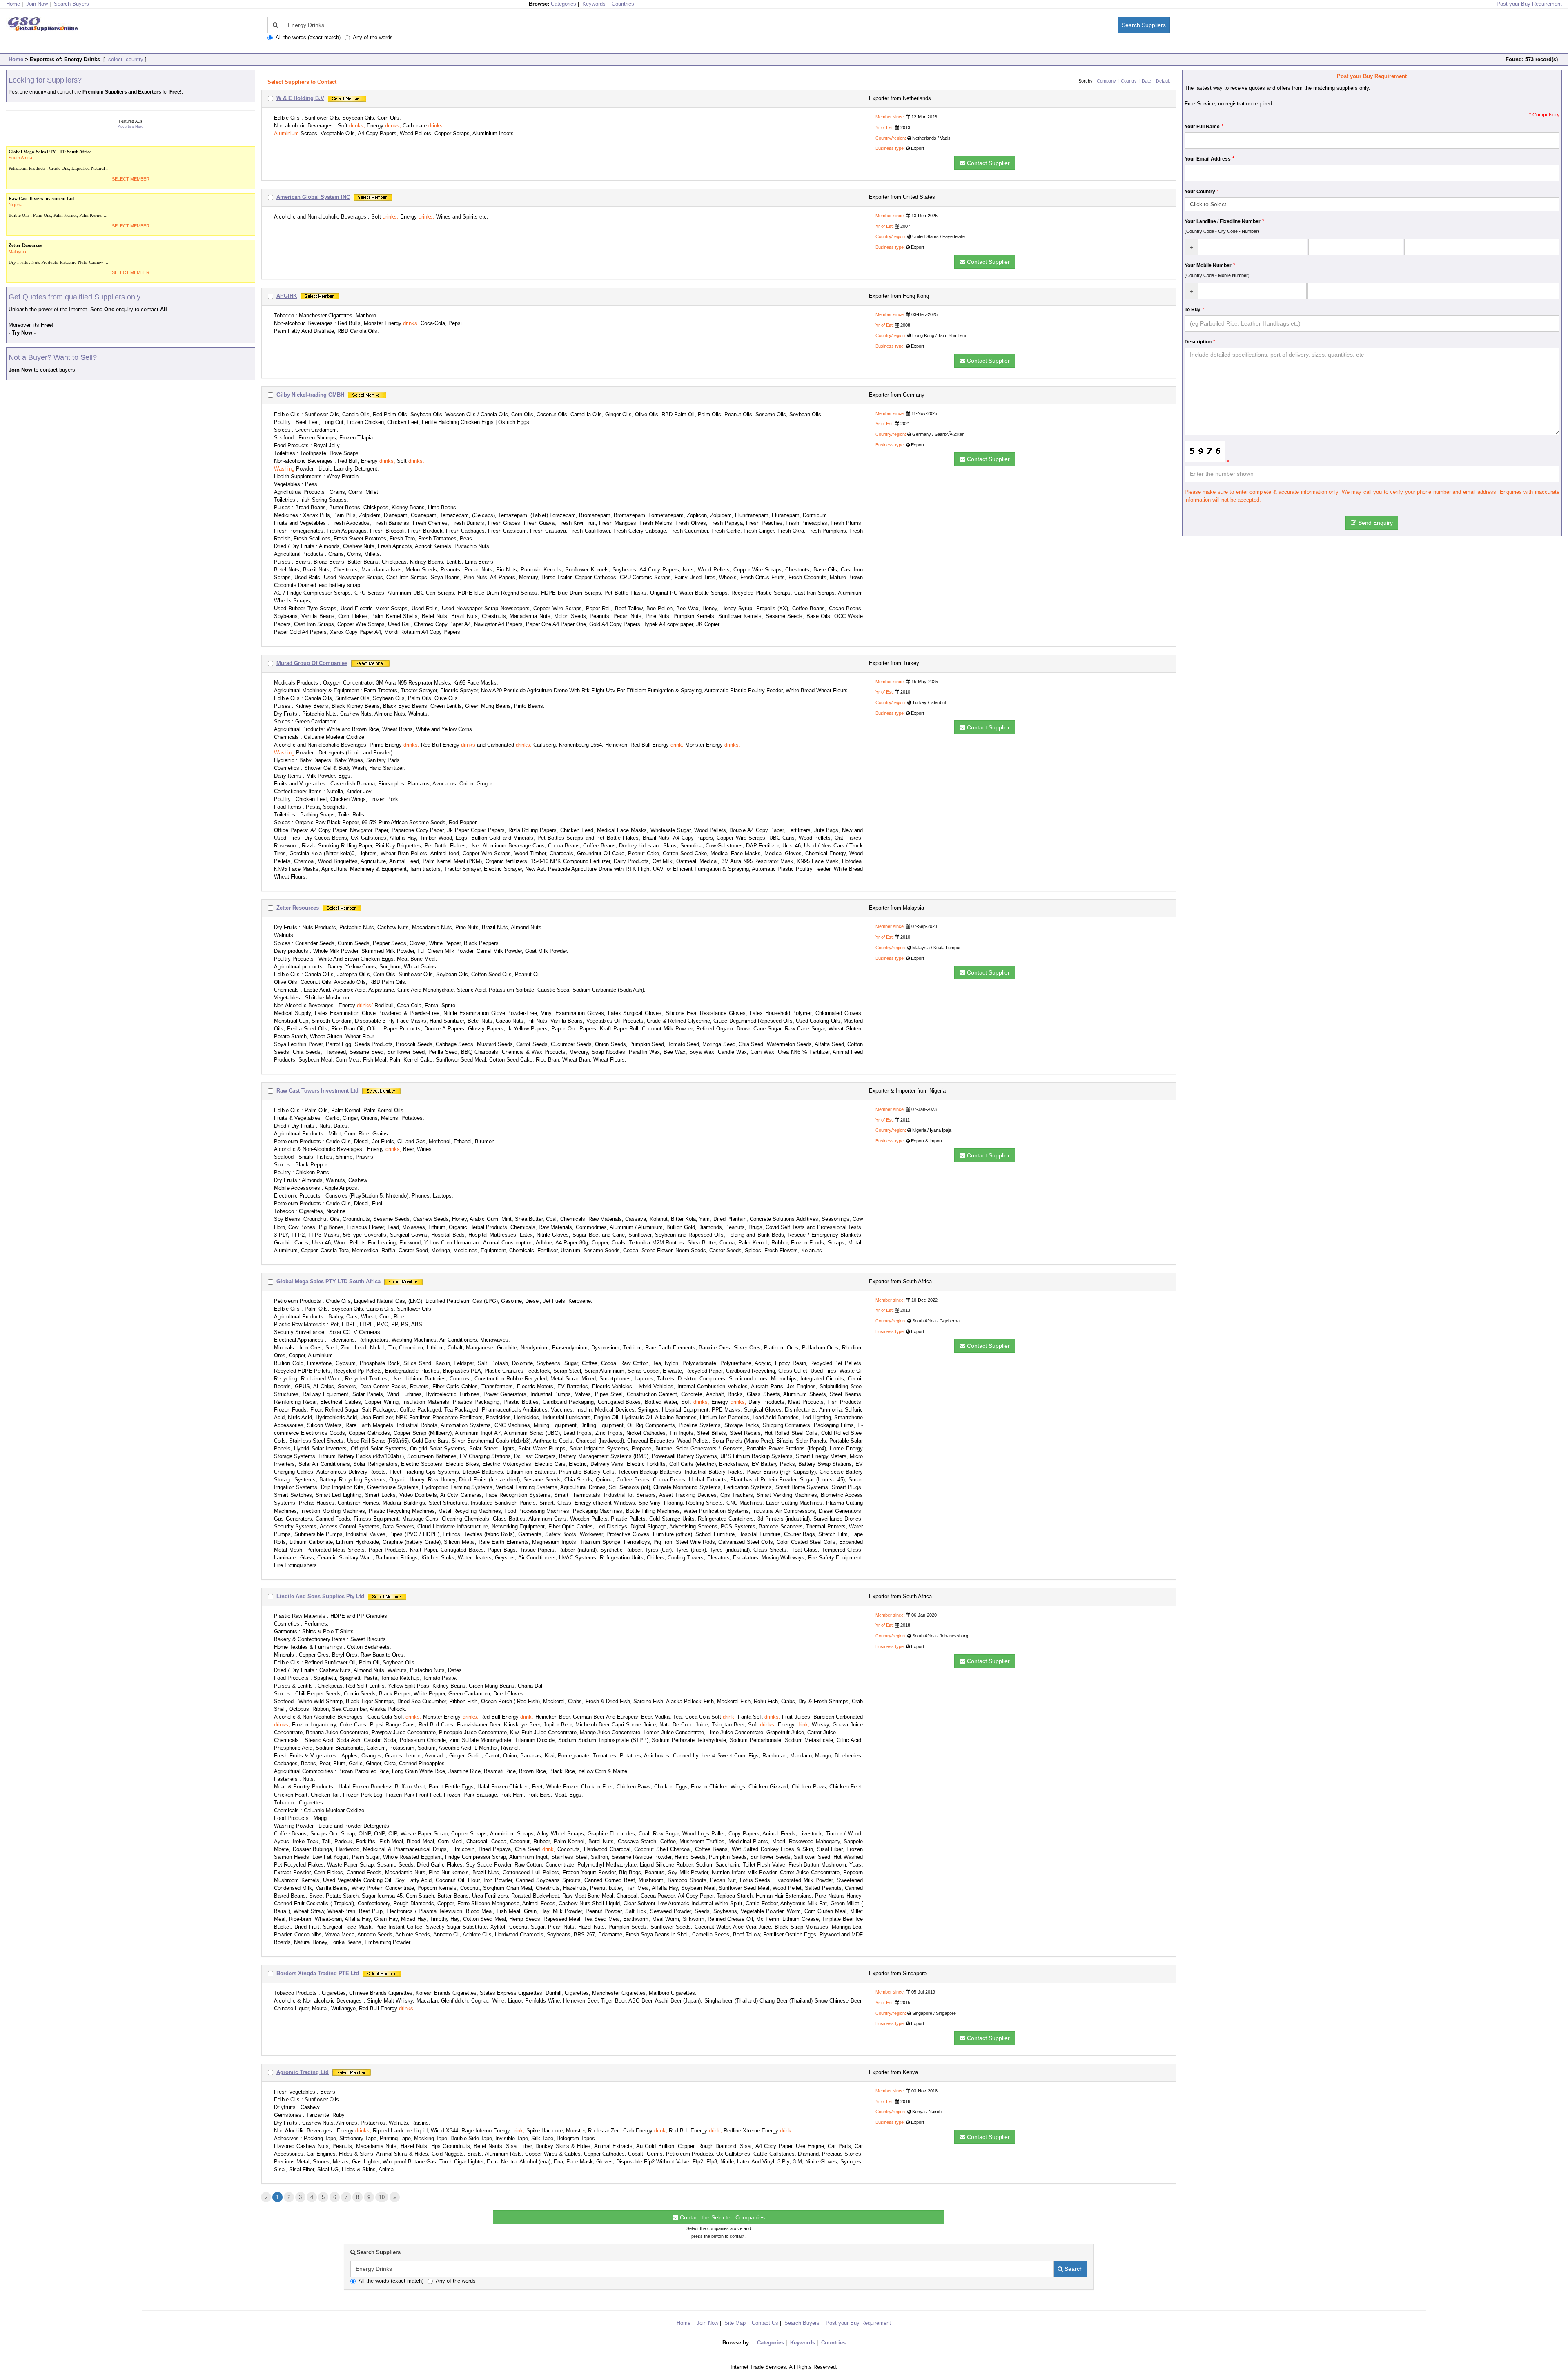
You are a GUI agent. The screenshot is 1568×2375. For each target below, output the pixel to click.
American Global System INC (313, 197)
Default (1163, 81)
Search (1073, 2269)
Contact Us (765, 2323)
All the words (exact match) (308, 37)
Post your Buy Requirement (1529, 4)
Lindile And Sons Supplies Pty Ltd (320, 1596)
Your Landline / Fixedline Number (1223, 221)
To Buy (1193, 310)
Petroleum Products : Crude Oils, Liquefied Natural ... (59, 160)
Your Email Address (1208, 159)
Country (1129, 81)
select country (125, 59)
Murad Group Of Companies (312, 663)
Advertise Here (131, 127)
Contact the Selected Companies (722, 2217)
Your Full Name (1202, 127)
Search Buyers (71, 4)
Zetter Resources (298, 908)
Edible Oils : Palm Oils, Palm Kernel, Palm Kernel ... (58, 207)
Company (1106, 81)
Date (1146, 81)
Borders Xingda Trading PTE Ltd (318, 1973)
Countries (623, 4)
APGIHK (287, 296)
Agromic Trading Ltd (303, 2072)
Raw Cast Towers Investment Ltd (317, 1091)
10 (382, 2197)
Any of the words (373, 37)
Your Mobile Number (1208, 265)
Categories (563, 4)
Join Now (37, 4)
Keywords (594, 4)
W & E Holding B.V (300, 98)
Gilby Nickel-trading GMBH (310, 395)
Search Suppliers (1144, 25)
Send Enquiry (1375, 523)
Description (1198, 342)
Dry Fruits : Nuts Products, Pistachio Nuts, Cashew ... (58, 253)
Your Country (1200, 192)
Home (16, 59)
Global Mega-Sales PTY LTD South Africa (329, 1281)
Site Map (735, 2323)
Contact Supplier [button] (988, 163)
